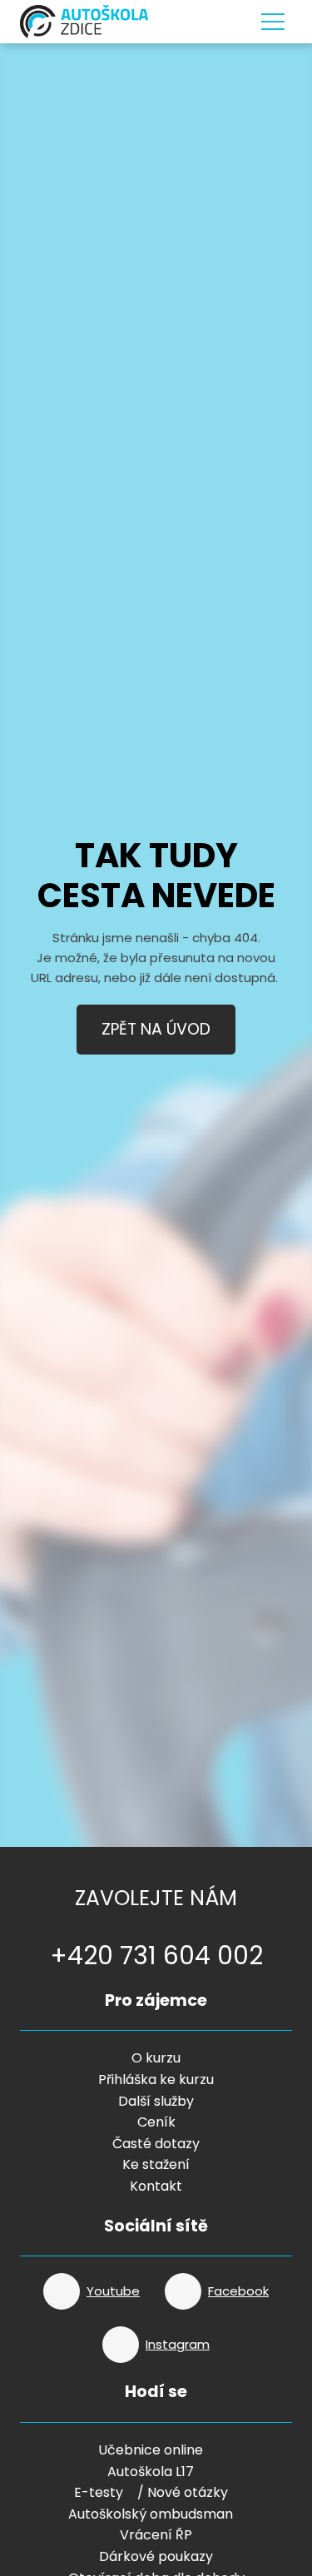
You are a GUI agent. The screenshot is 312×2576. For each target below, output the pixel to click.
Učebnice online (151, 2450)
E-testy (99, 2492)
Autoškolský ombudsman (151, 2514)
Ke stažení (156, 2164)
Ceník (156, 2122)
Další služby (156, 2101)
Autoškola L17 (151, 2472)
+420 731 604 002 (156, 1956)
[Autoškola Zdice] (84, 22)
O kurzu (156, 2058)
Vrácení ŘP (156, 2535)
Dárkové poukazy (156, 2556)
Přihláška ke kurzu (156, 2080)
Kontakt (156, 2186)
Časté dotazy (156, 2144)
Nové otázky (188, 2492)
